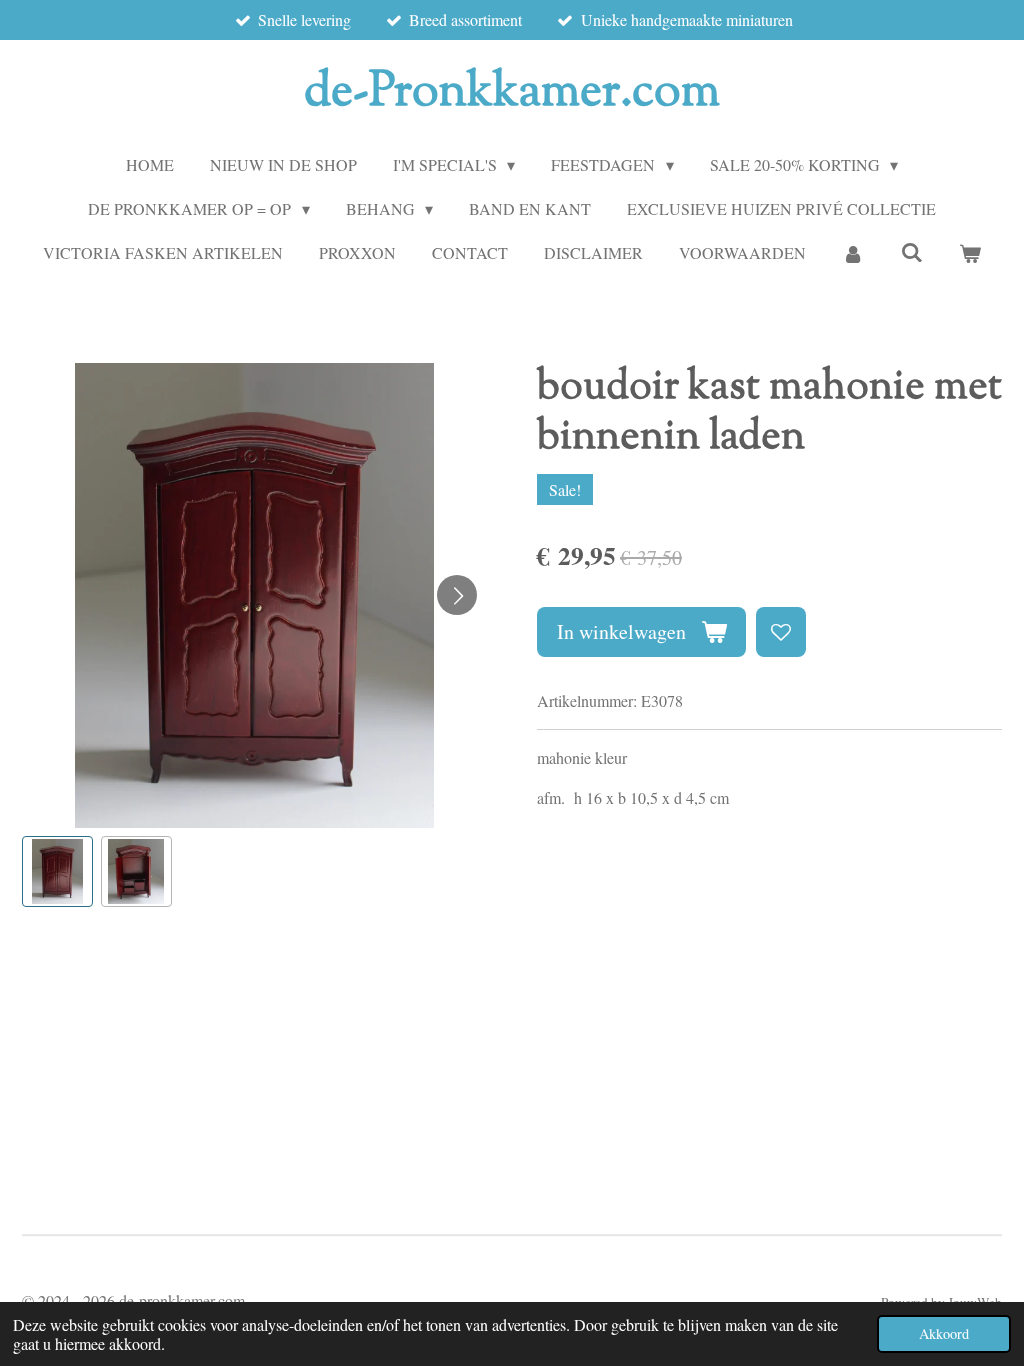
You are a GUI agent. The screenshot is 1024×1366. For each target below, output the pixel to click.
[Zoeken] (911, 251)
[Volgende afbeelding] (457, 595)
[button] (57, 871)
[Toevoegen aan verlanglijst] (781, 632)
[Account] (853, 253)
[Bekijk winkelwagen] (970, 253)
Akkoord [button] (944, 1333)
